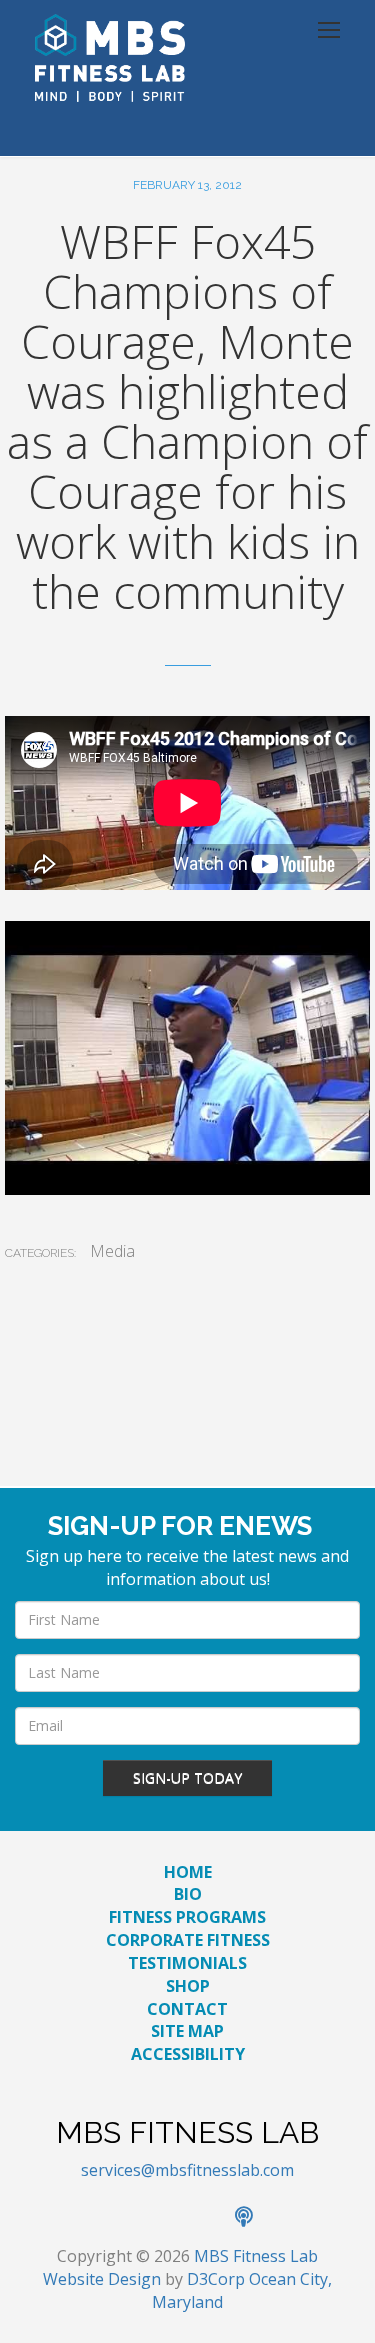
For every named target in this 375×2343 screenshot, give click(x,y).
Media (112, 1251)
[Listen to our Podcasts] (254, 2218)
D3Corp (216, 2279)
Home (188, 1872)
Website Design (102, 2279)
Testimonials (187, 1963)
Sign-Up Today (187, 1777)
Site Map (187, 2031)
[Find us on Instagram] (211, 2218)
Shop (188, 1986)
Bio (188, 1894)
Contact (187, 2009)
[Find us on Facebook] (123, 2218)
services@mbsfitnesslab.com (187, 2170)
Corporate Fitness (188, 1940)
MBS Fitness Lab (256, 2256)
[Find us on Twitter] (167, 2218)
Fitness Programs (187, 1917)
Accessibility (188, 2054)
